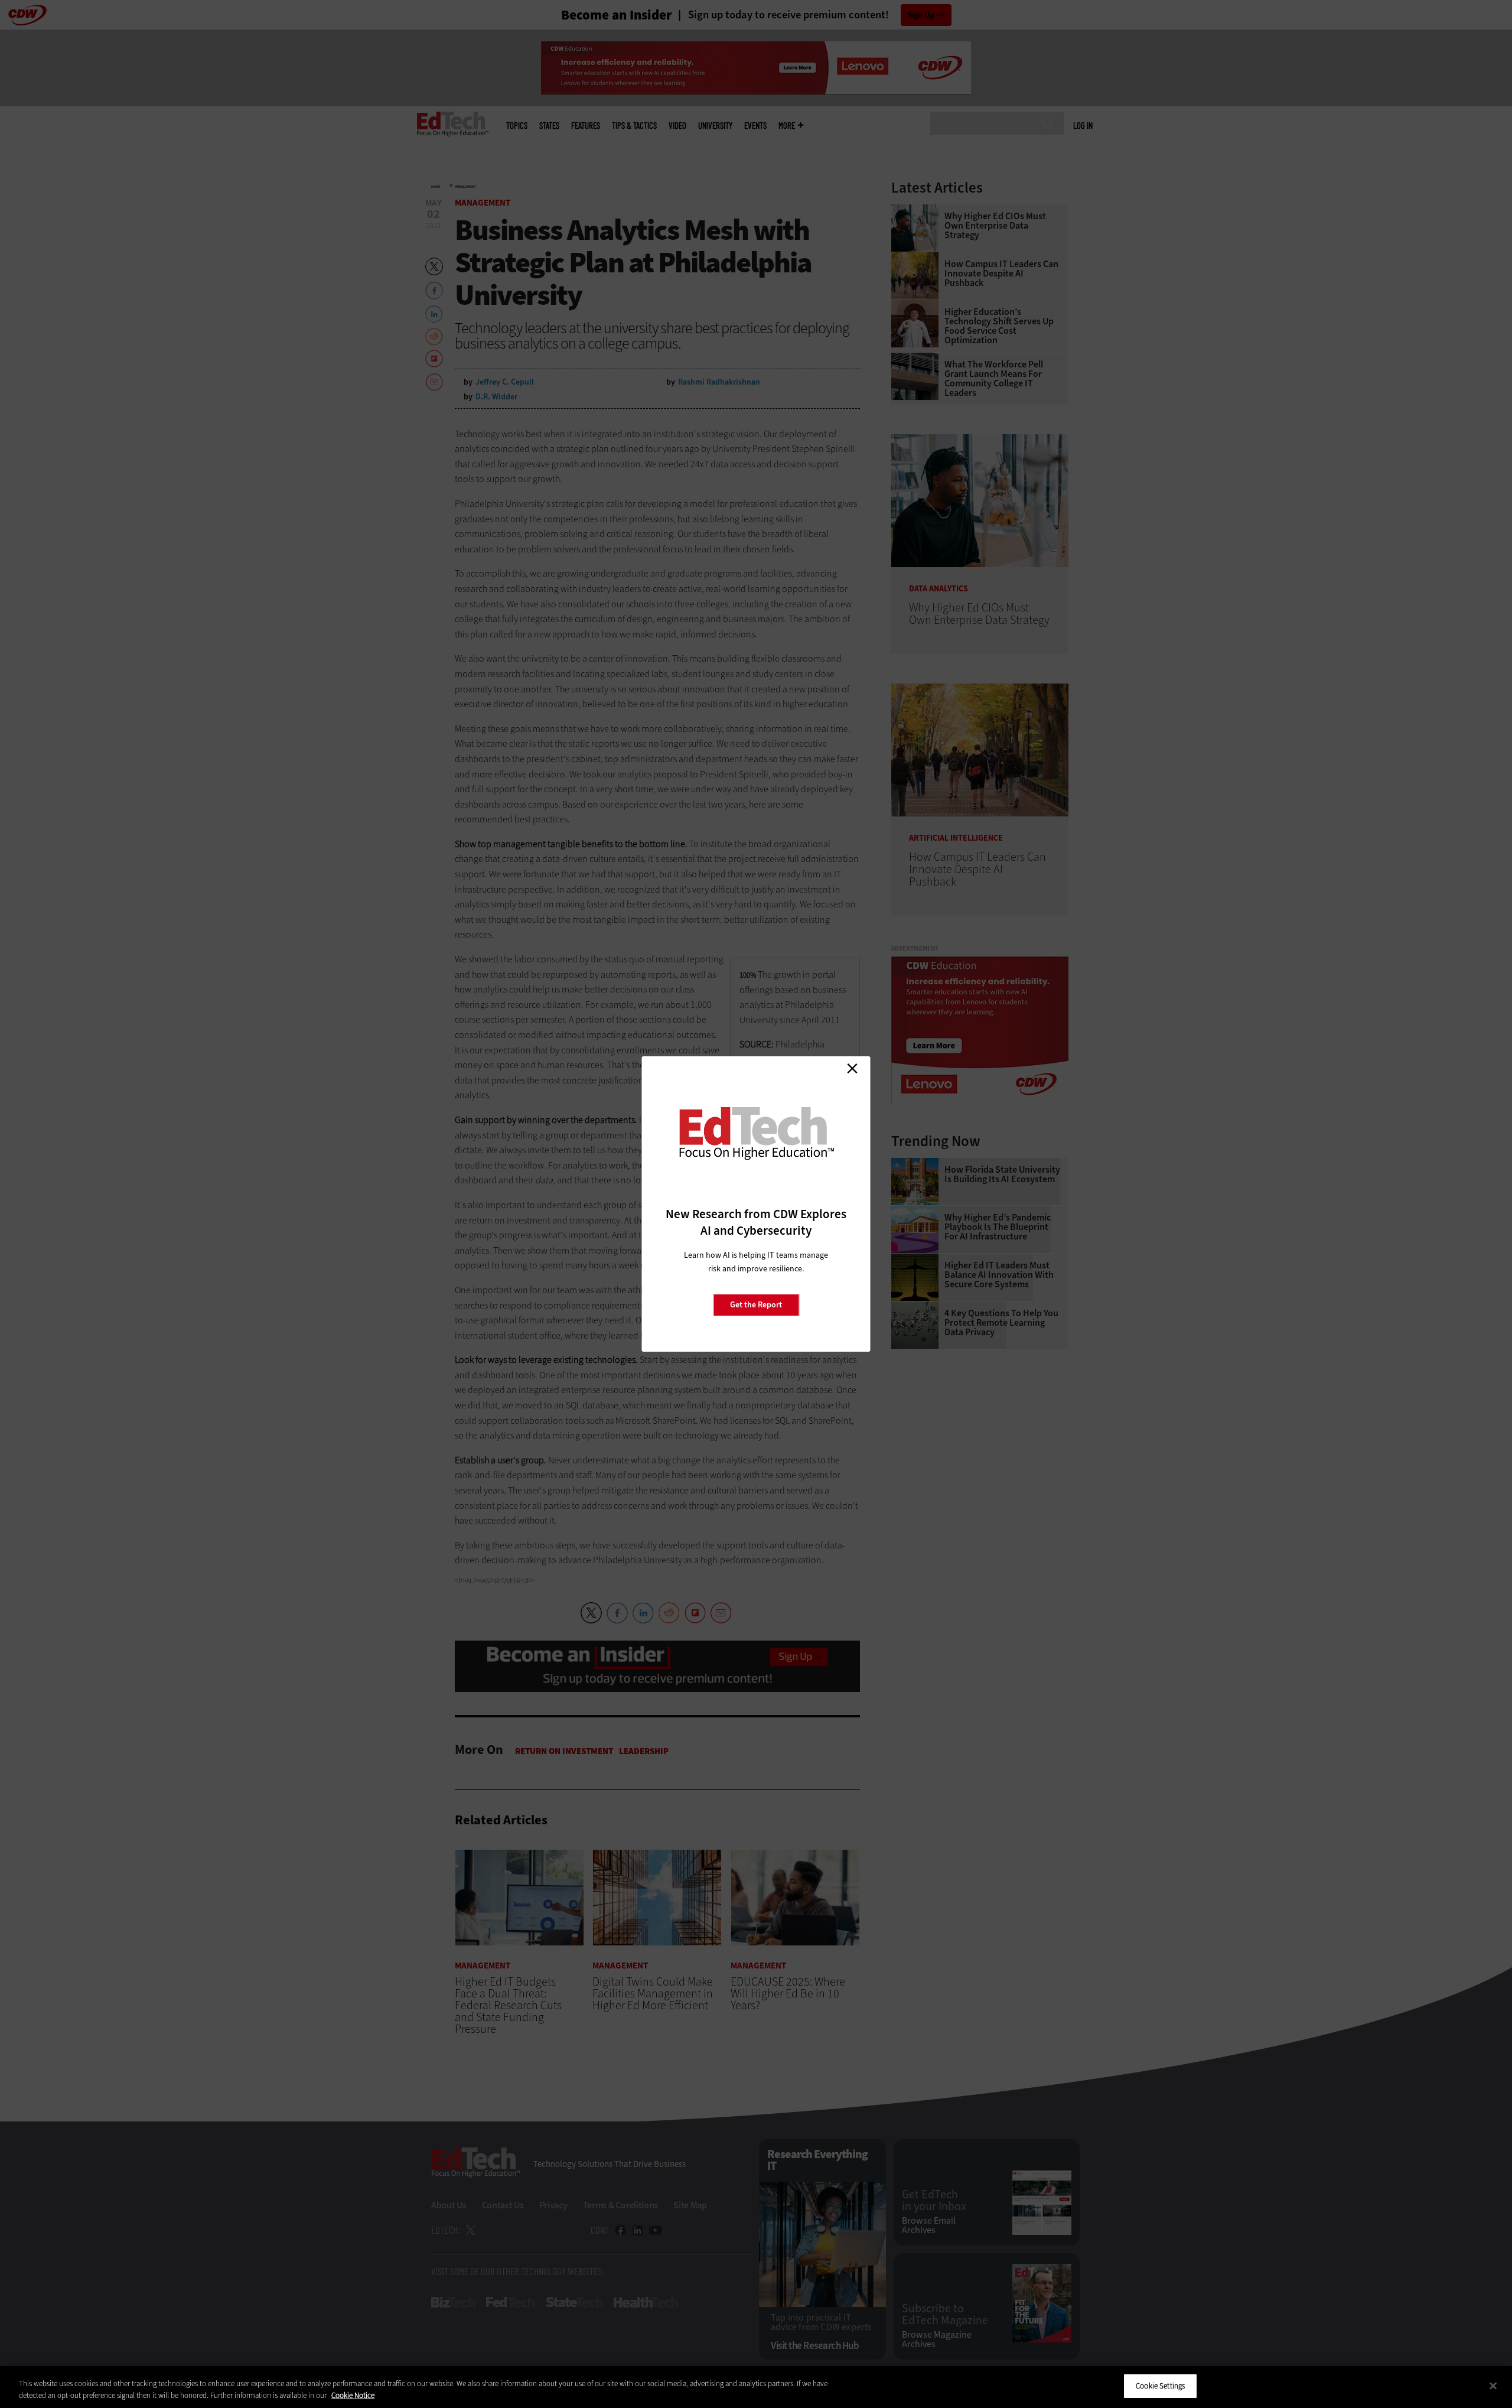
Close (852, 1068)
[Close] (1493, 2386)
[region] (756, 2387)
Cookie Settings (1160, 2386)
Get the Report (756, 1305)
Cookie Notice (353, 2395)
